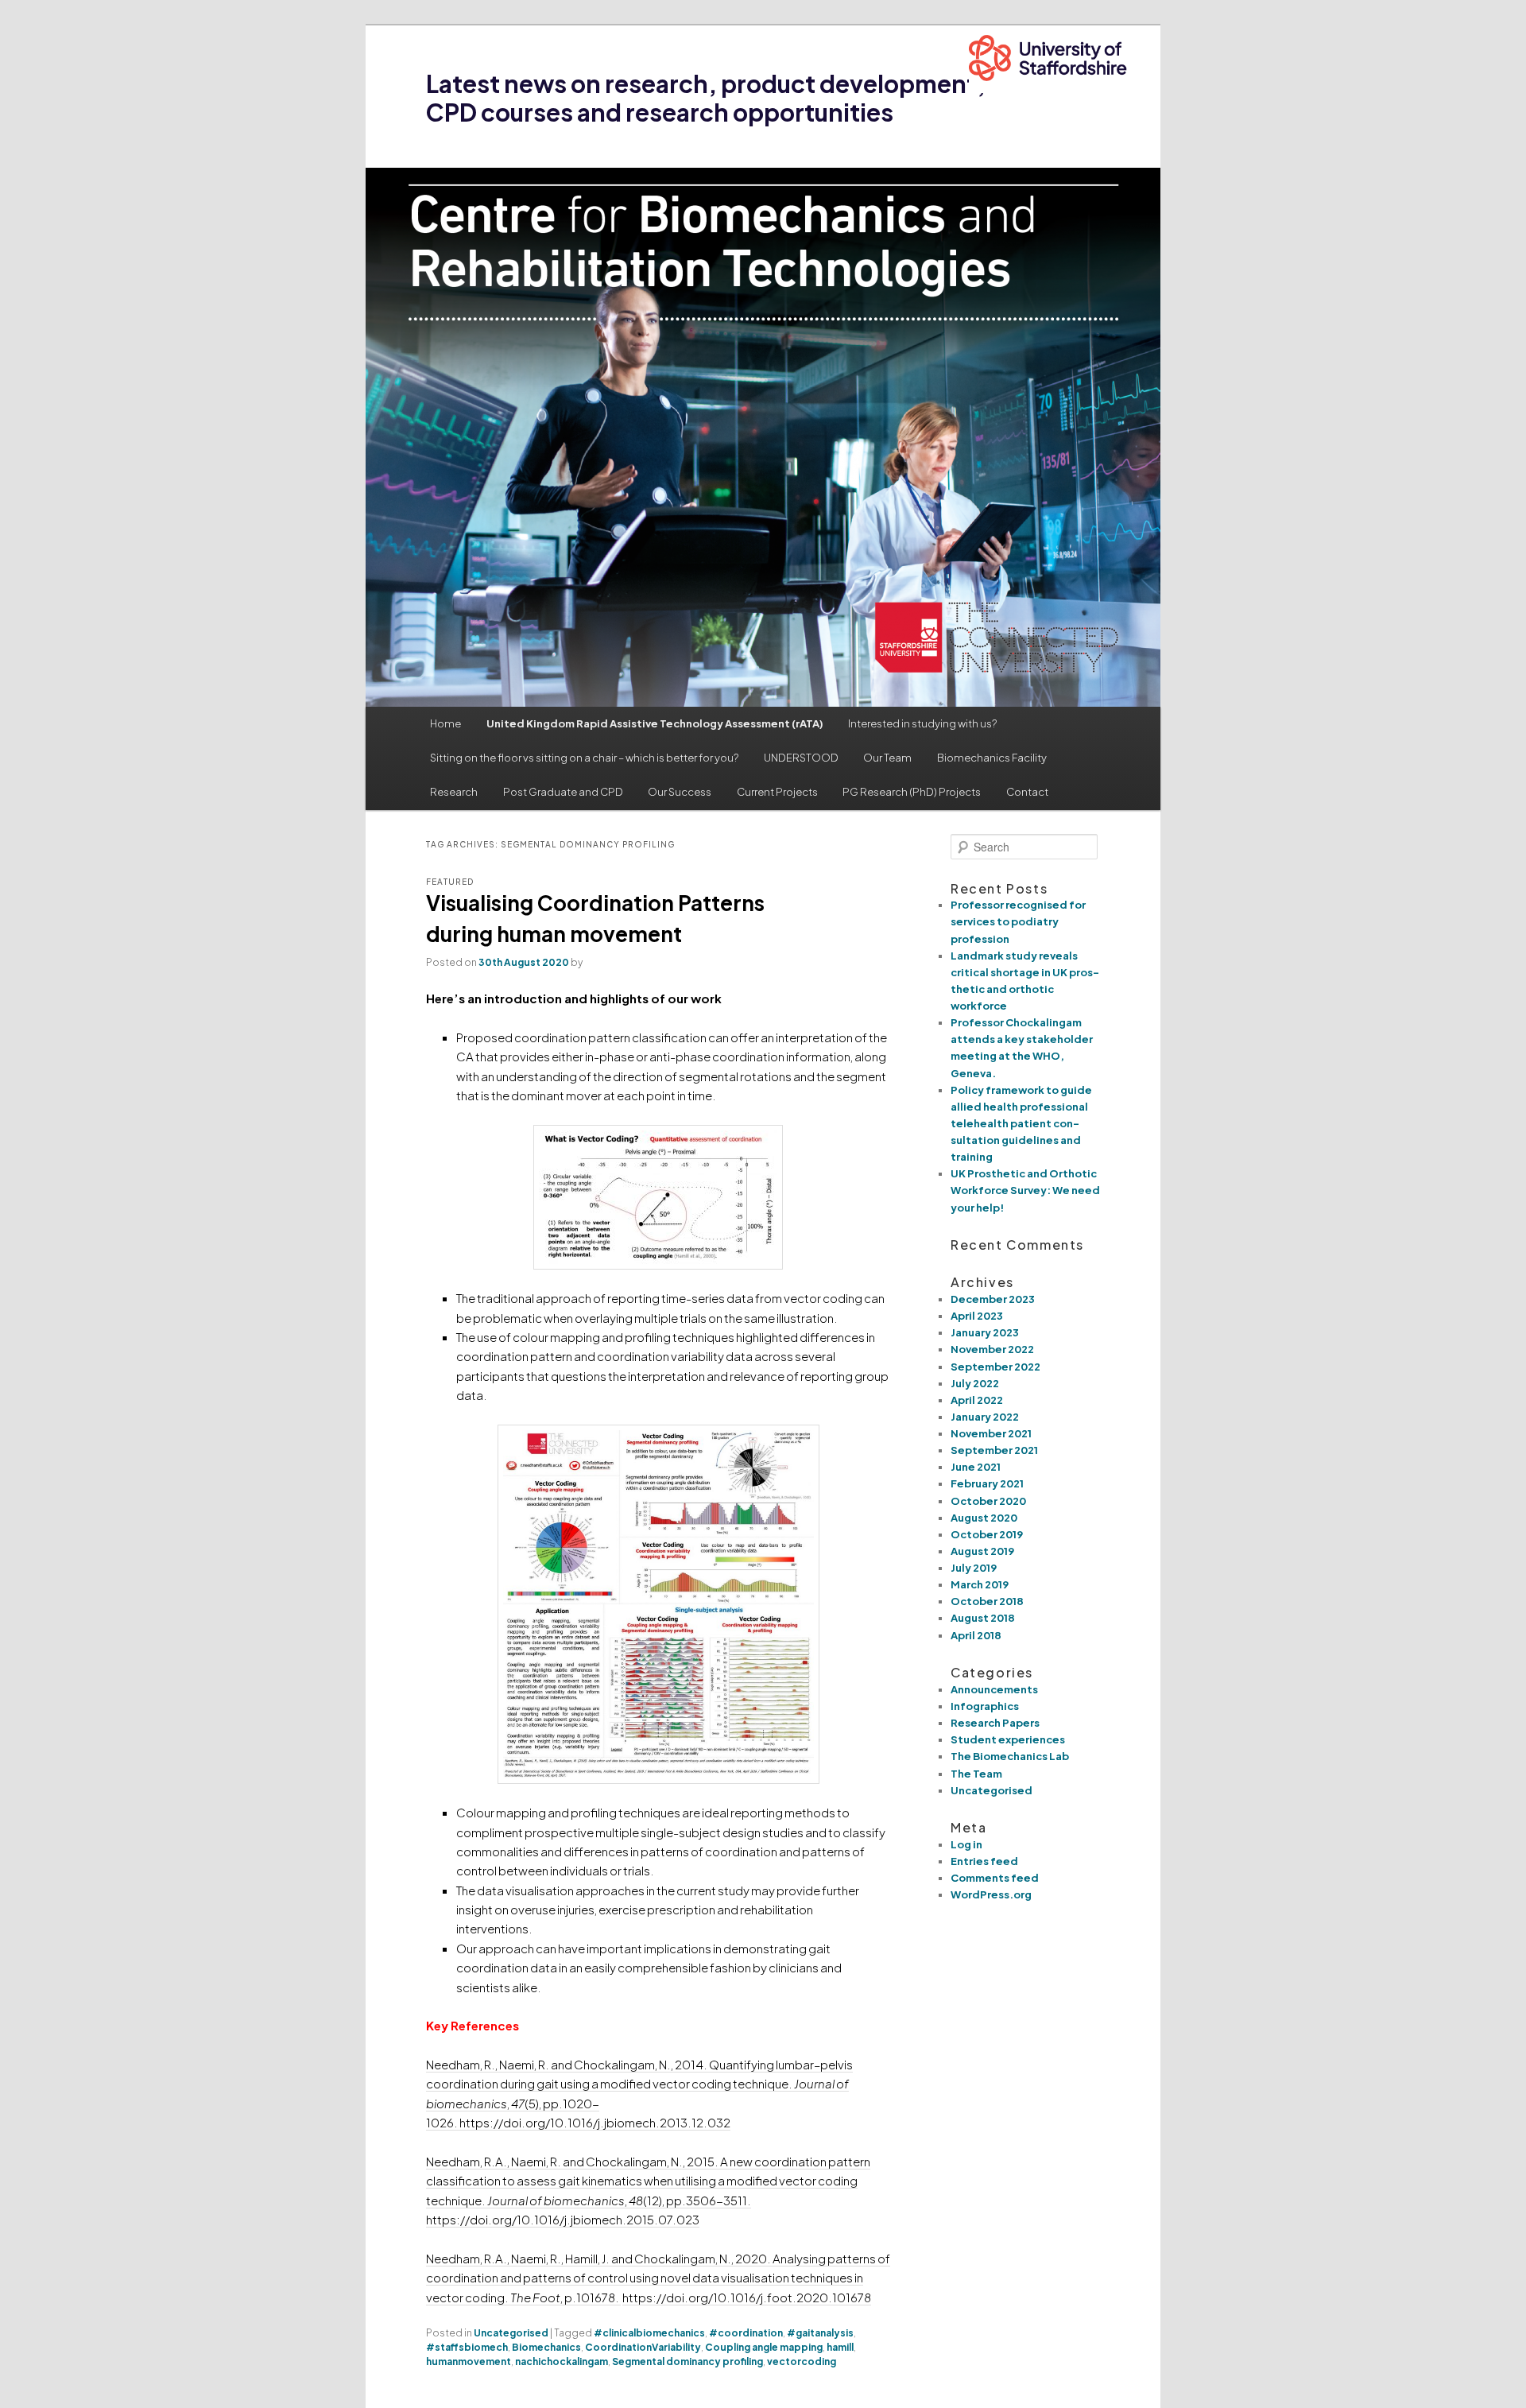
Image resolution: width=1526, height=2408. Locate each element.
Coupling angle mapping (764, 2347)
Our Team (887, 758)
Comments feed (995, 1878)
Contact (1027, 792)
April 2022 (977, 1400)
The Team (976, 1774)
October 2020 (988, 1501)
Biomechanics (546, 2347)
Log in (966, 1844)
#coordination (746, 2333)
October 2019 (987, 1534)
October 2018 (987, 1601)
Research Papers (995, 1723)
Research (454, 792)
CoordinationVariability (643, 2347)
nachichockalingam (562, 2361)
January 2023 (985, 1332)
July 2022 (975, 1383)
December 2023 (993, 1299)
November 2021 (991, 1433)
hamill (840, 2347)
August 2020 (984, 1518)
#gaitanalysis (820, 2333)
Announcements (994, 1689)
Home (445, 723)
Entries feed (984, 1861)
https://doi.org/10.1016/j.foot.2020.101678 (747, 2297)
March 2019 (980, 1584)
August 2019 (982, 1551)
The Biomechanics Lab (1010, 1756)
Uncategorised (511, 2333)
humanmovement (469, 2361)
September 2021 (994, 1450)
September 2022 (995, 1367)
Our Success (680, 792)
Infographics (985, 1706)
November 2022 (992, 1349)
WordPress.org (991, 1894)
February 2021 (987, 1483)
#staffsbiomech (467, 2347)
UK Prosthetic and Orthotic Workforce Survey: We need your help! (1025, 1190)
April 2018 (976, 1635)
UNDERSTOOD (801, 758)
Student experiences (1008, 1739)
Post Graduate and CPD (563, 792)
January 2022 (985, 1417)
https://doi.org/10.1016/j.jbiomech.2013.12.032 (595, 2122)
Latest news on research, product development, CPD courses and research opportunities (706, 98)
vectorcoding (802, 2361)
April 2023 (977, 1316)
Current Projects (777, 792)
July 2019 (974, 1568)
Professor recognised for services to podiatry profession (1018, 921)
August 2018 (983, 1618)
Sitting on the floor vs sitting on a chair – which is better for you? (584, 758)
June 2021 (976, 1467)
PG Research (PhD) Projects (912, 792)
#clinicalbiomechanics (649, 2333)
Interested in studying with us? (922, 723)
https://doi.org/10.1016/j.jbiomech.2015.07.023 (563, 2219)
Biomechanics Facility (992, 758)
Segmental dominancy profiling (687, 2361)
